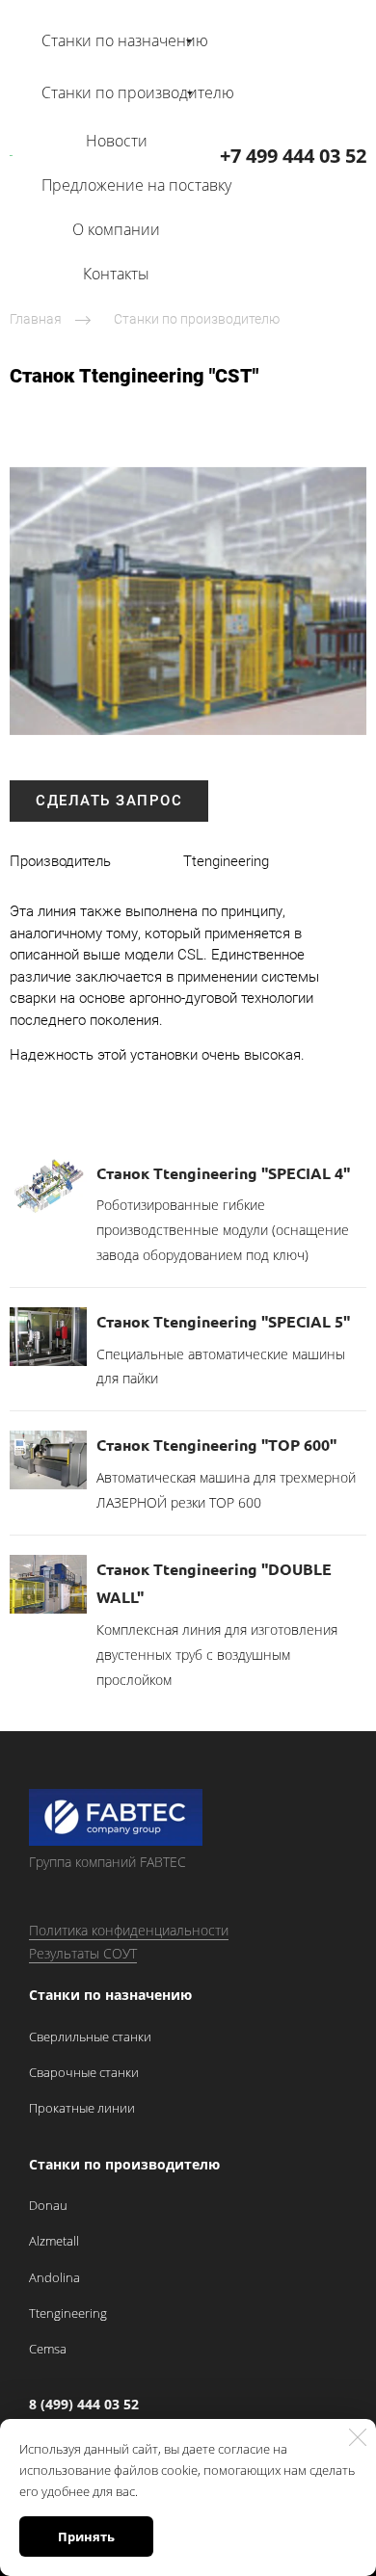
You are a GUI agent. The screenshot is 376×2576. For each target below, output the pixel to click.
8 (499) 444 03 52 (84, 2404)
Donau (48, 2205)
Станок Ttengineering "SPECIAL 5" (223, 1321)
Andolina (54, 2277)
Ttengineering (68, 2313)
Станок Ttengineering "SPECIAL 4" (223, 1173)
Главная (36, 319)
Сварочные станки (84, 2072)
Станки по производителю (197, 319)
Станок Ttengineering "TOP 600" (216, 1445)
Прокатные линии (82, 2108)
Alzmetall (54, 2241)
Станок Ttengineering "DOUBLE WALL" (214, 1583)
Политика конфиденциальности (129, 1930)
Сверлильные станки (90, 2037)
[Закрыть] (358, 2437)
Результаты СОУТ (83, 1953)
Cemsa (48, 2349)
